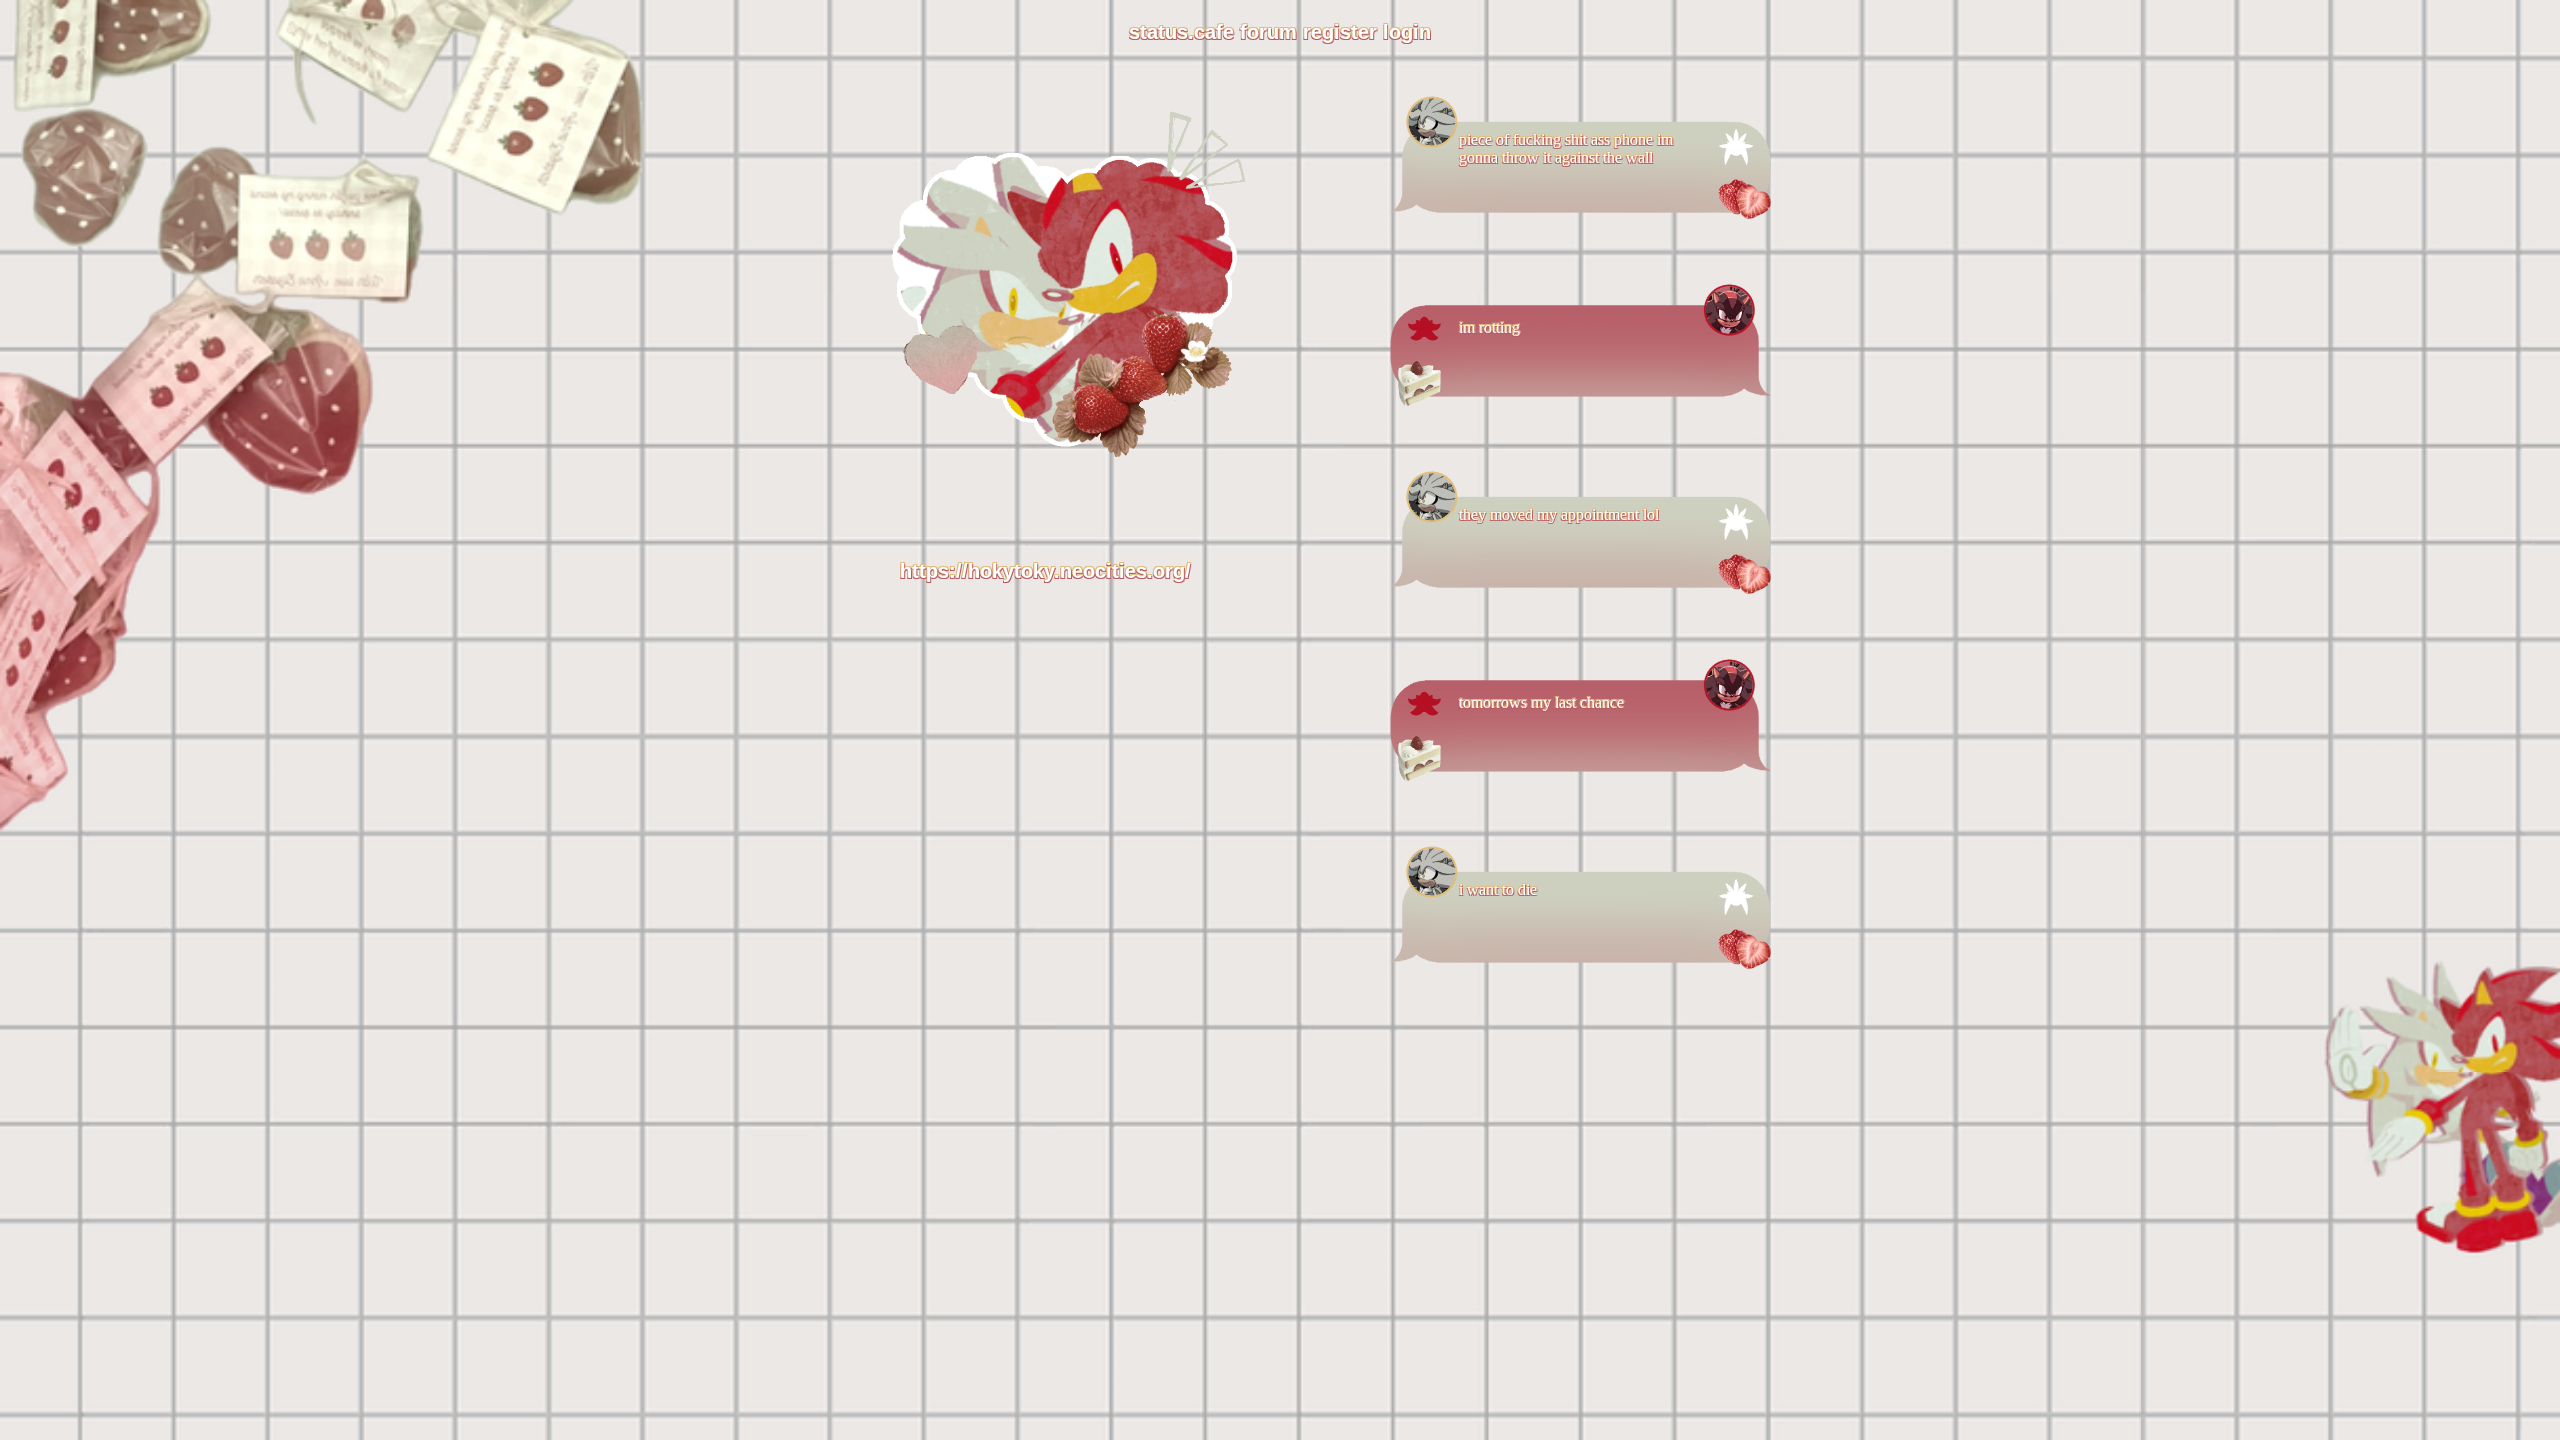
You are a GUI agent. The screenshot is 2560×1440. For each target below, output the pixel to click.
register (1340, 32)
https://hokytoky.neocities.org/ (1045, 571)
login (1407, 32)
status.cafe (1181, 32)
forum (1268, 32)
